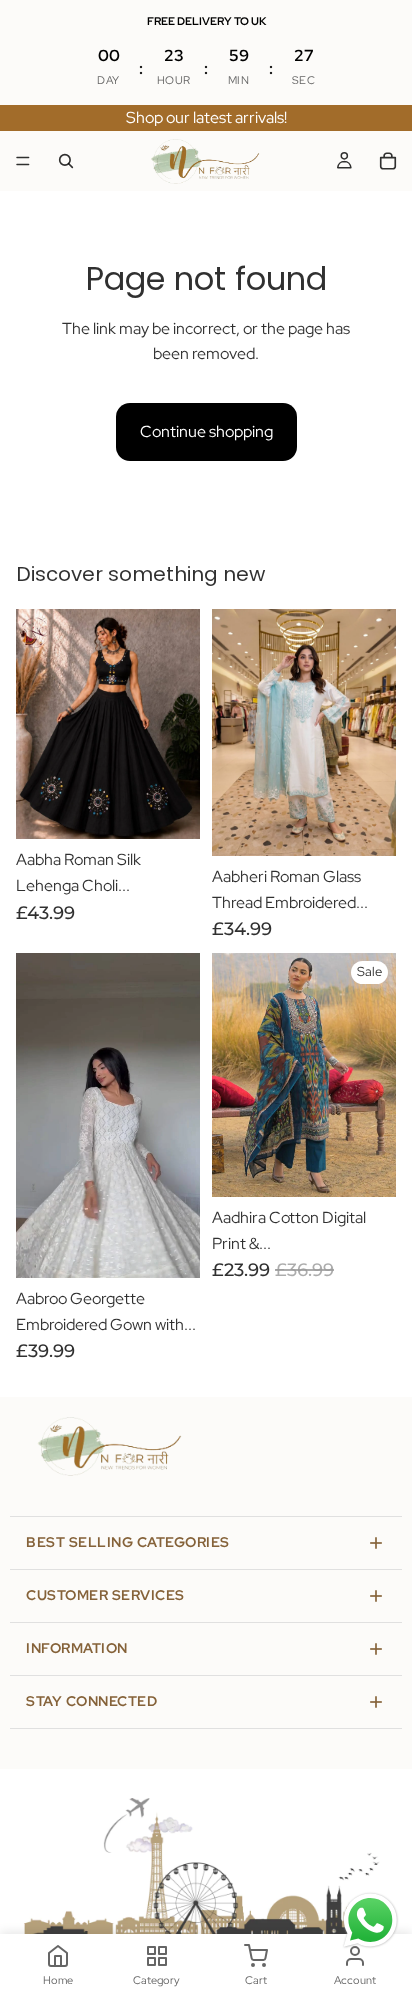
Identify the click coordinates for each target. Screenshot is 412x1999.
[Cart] (388, 161)
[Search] (66, 161)
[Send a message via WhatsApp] (370, 1920)
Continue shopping (206, 431)
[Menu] (23, 161)
